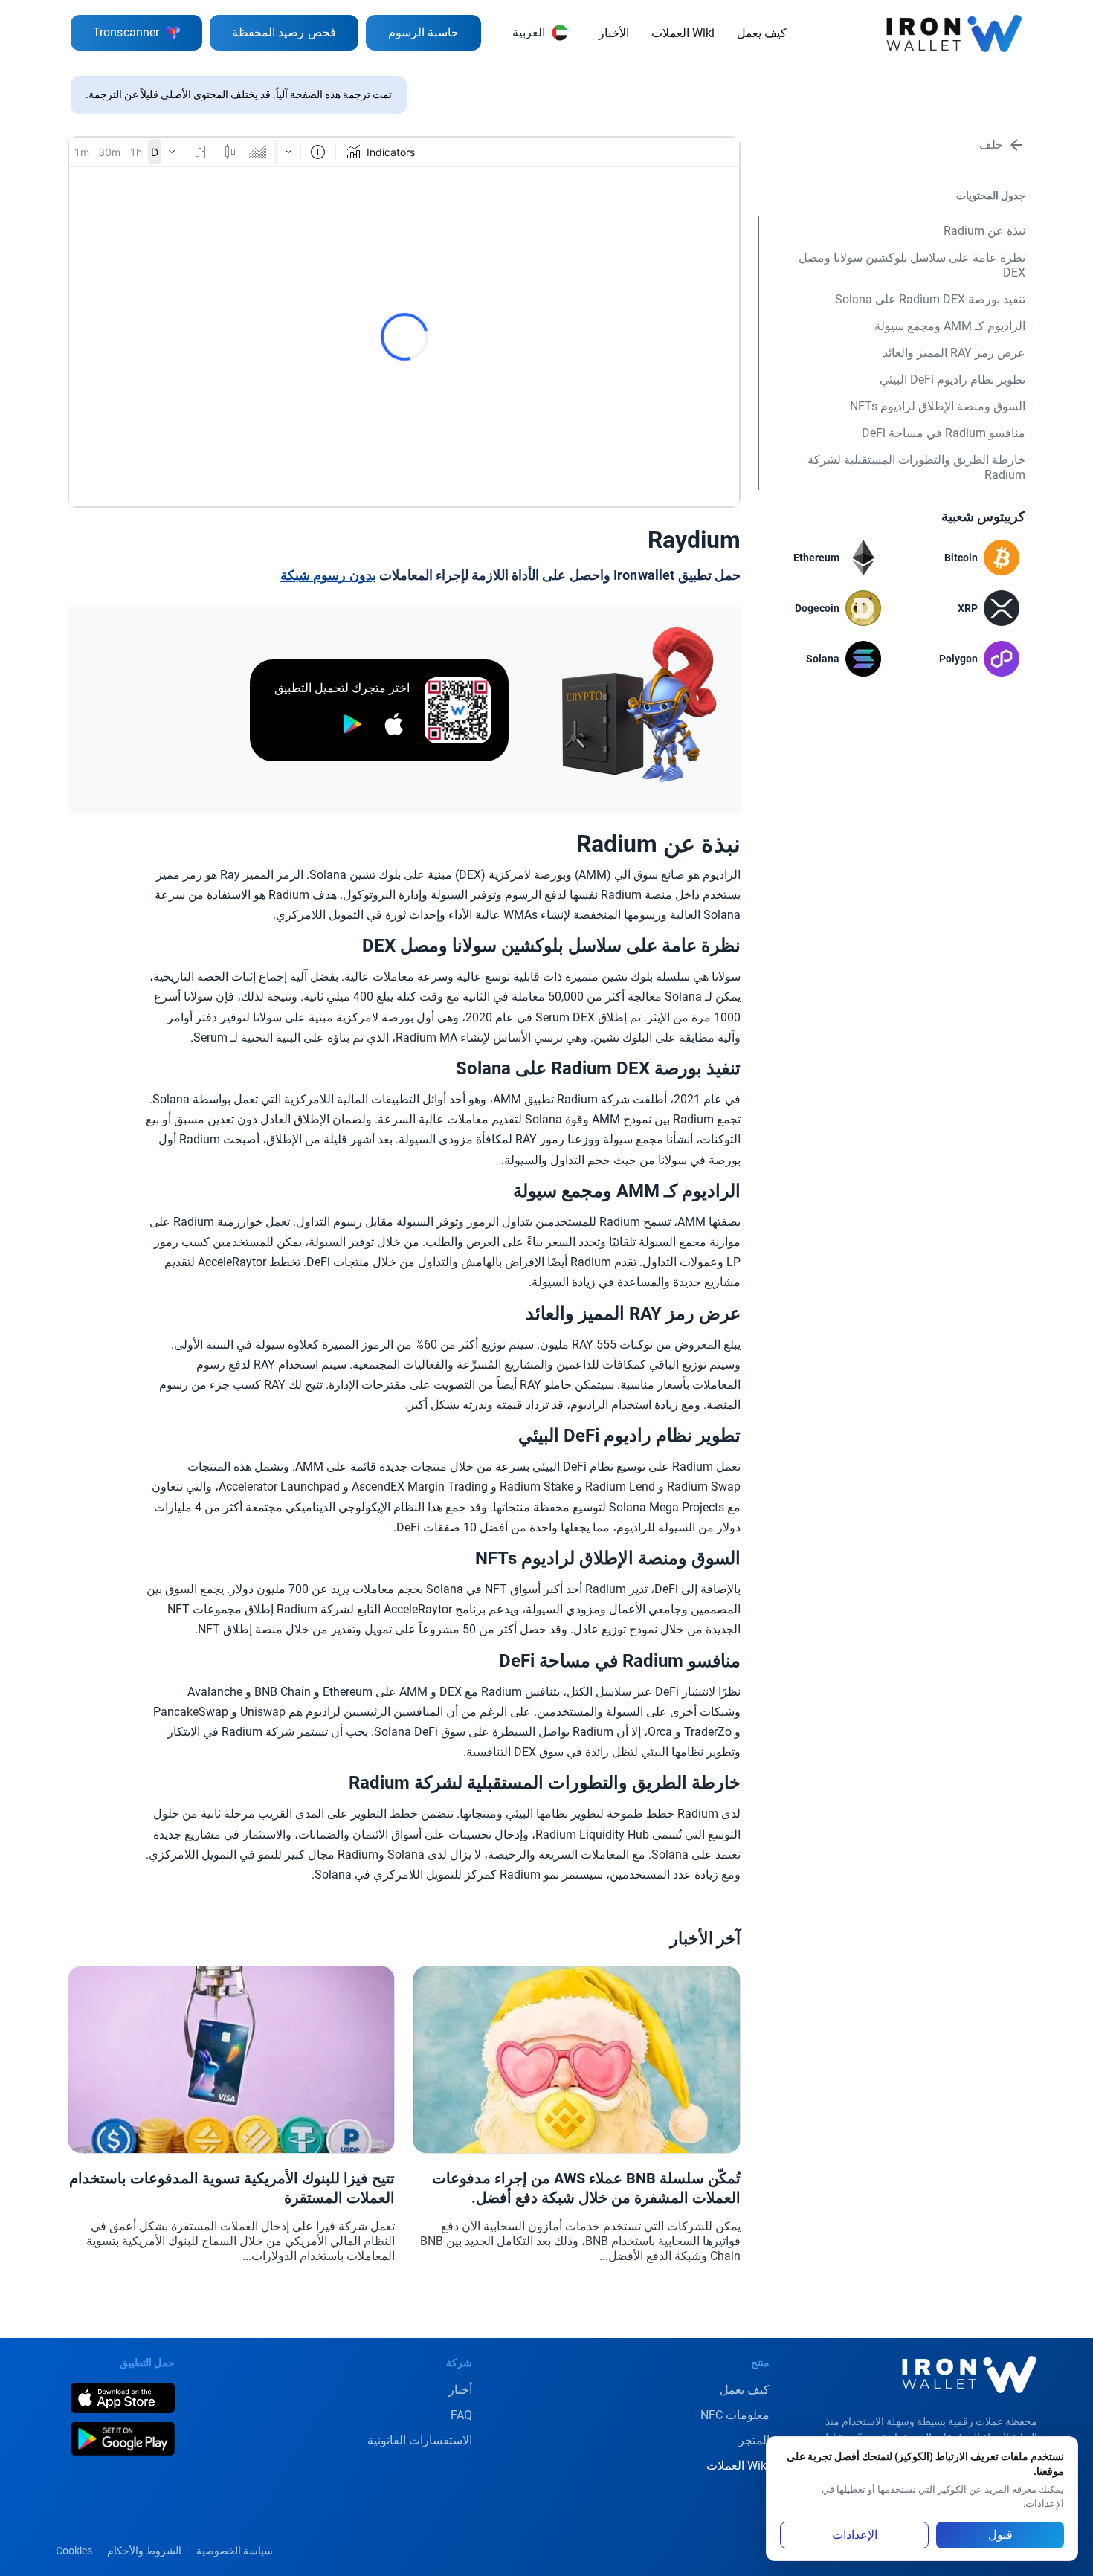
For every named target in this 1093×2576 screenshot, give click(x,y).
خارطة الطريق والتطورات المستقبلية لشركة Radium (916, 467)
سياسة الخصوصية (235, 2551)
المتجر (754, 2440)
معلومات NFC (735, 2415)
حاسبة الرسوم (423, 32)
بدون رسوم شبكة (328, 575)
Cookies (74, 2551)
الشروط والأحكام (144, 2551)
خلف (991, 145)
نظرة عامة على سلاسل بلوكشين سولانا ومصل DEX (912, 265)
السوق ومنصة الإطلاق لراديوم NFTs (938, 406)
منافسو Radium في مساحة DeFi (944, 433)
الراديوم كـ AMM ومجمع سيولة (950, 326)
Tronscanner (126, 32)
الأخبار (614, 33)
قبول (1000, 2535)
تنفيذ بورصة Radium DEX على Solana (930, 299)
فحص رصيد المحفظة (284, 32)
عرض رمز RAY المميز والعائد (954, 353)
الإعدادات (855, 2535)
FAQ (461, 2415)
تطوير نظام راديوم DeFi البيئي (952, 380)
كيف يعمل (762, 33)
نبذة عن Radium (984, 231)
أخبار (460, 2390)
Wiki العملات (683, 33)
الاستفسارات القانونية (420, 2440)
